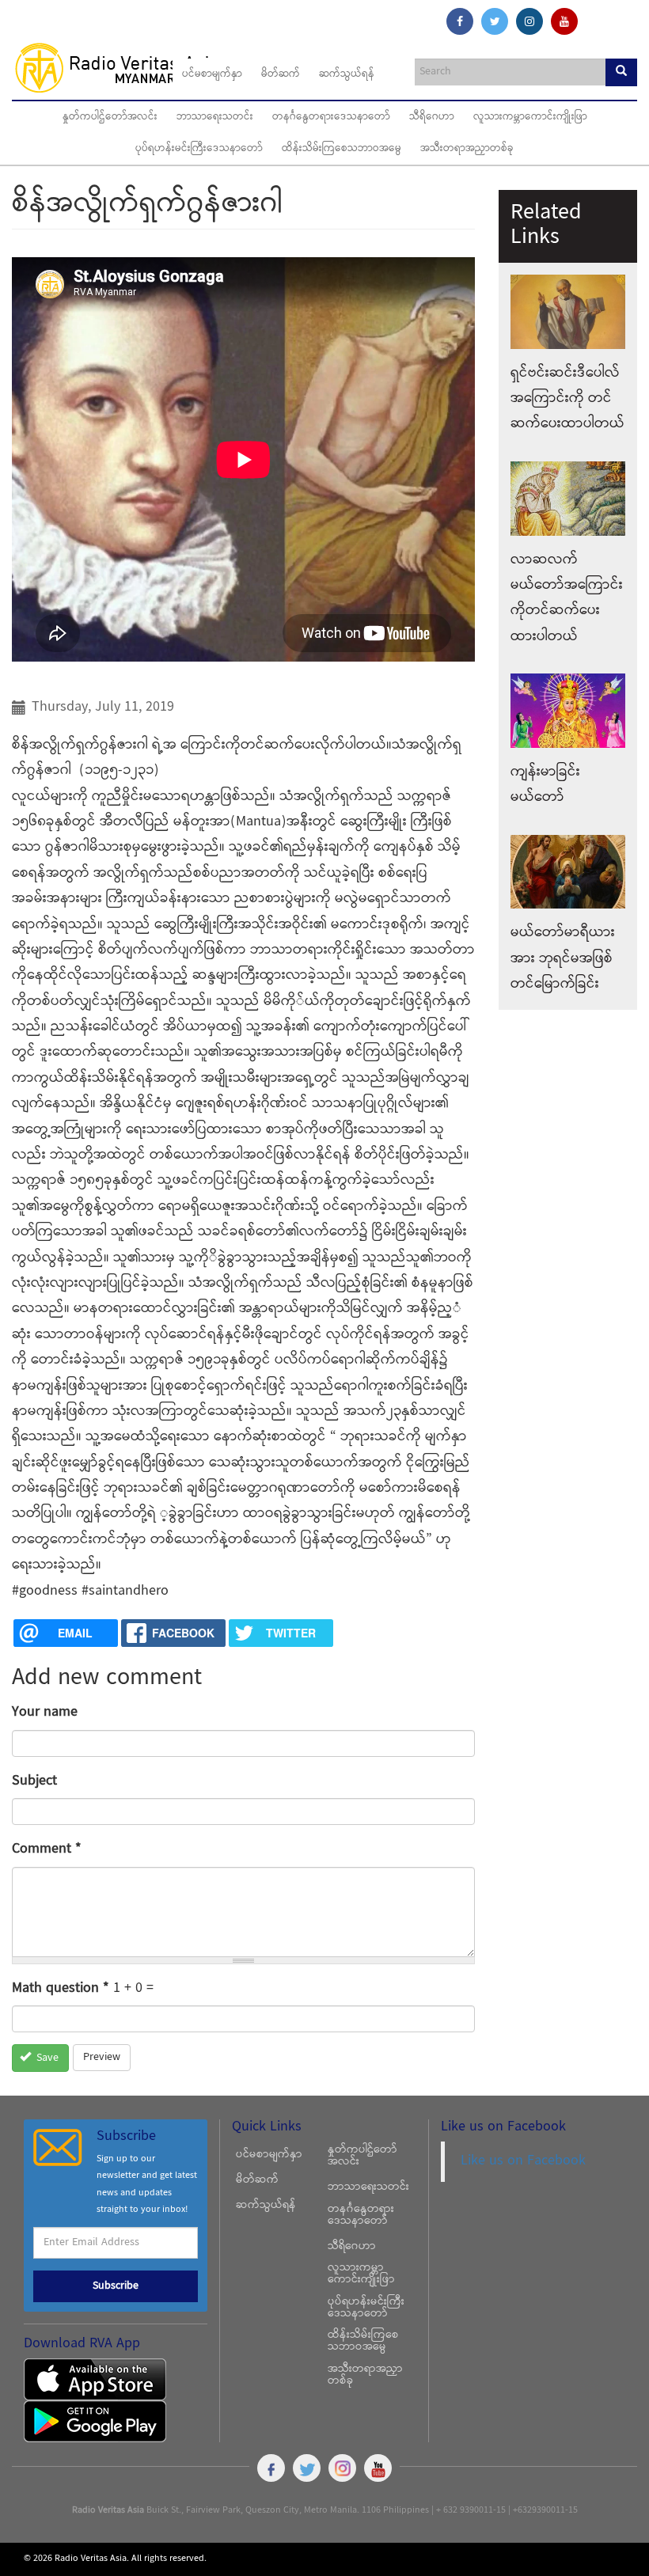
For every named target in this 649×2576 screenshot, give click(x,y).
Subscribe (116, 2286)
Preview (102, 2058)
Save (46, 2058)
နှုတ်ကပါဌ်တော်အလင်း (110, 117)
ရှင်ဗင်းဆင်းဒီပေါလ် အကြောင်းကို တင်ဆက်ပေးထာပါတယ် (567, 399)
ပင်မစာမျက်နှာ (212, 74)
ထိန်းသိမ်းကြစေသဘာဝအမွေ (342, 149)
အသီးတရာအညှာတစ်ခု (467, 149)
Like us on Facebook (523, 2161)
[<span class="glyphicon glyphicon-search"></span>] (621, 72)
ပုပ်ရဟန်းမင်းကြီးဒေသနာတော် (199, 149)
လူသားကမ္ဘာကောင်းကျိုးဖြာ (530, 117)
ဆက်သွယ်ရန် (347, 74)
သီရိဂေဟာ (432, 117)
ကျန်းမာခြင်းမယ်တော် (545, 785)
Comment (47, 1849)
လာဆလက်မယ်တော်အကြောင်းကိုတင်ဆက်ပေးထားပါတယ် (567, 598)
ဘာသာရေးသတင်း (215, 117)
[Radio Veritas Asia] (124, 67)
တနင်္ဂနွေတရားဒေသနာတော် (331, 117)
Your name (45, 1712)
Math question (61, 1988)
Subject (34, 1781)
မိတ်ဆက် (281, 74)
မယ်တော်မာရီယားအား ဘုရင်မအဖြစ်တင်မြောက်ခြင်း (563, 958)
